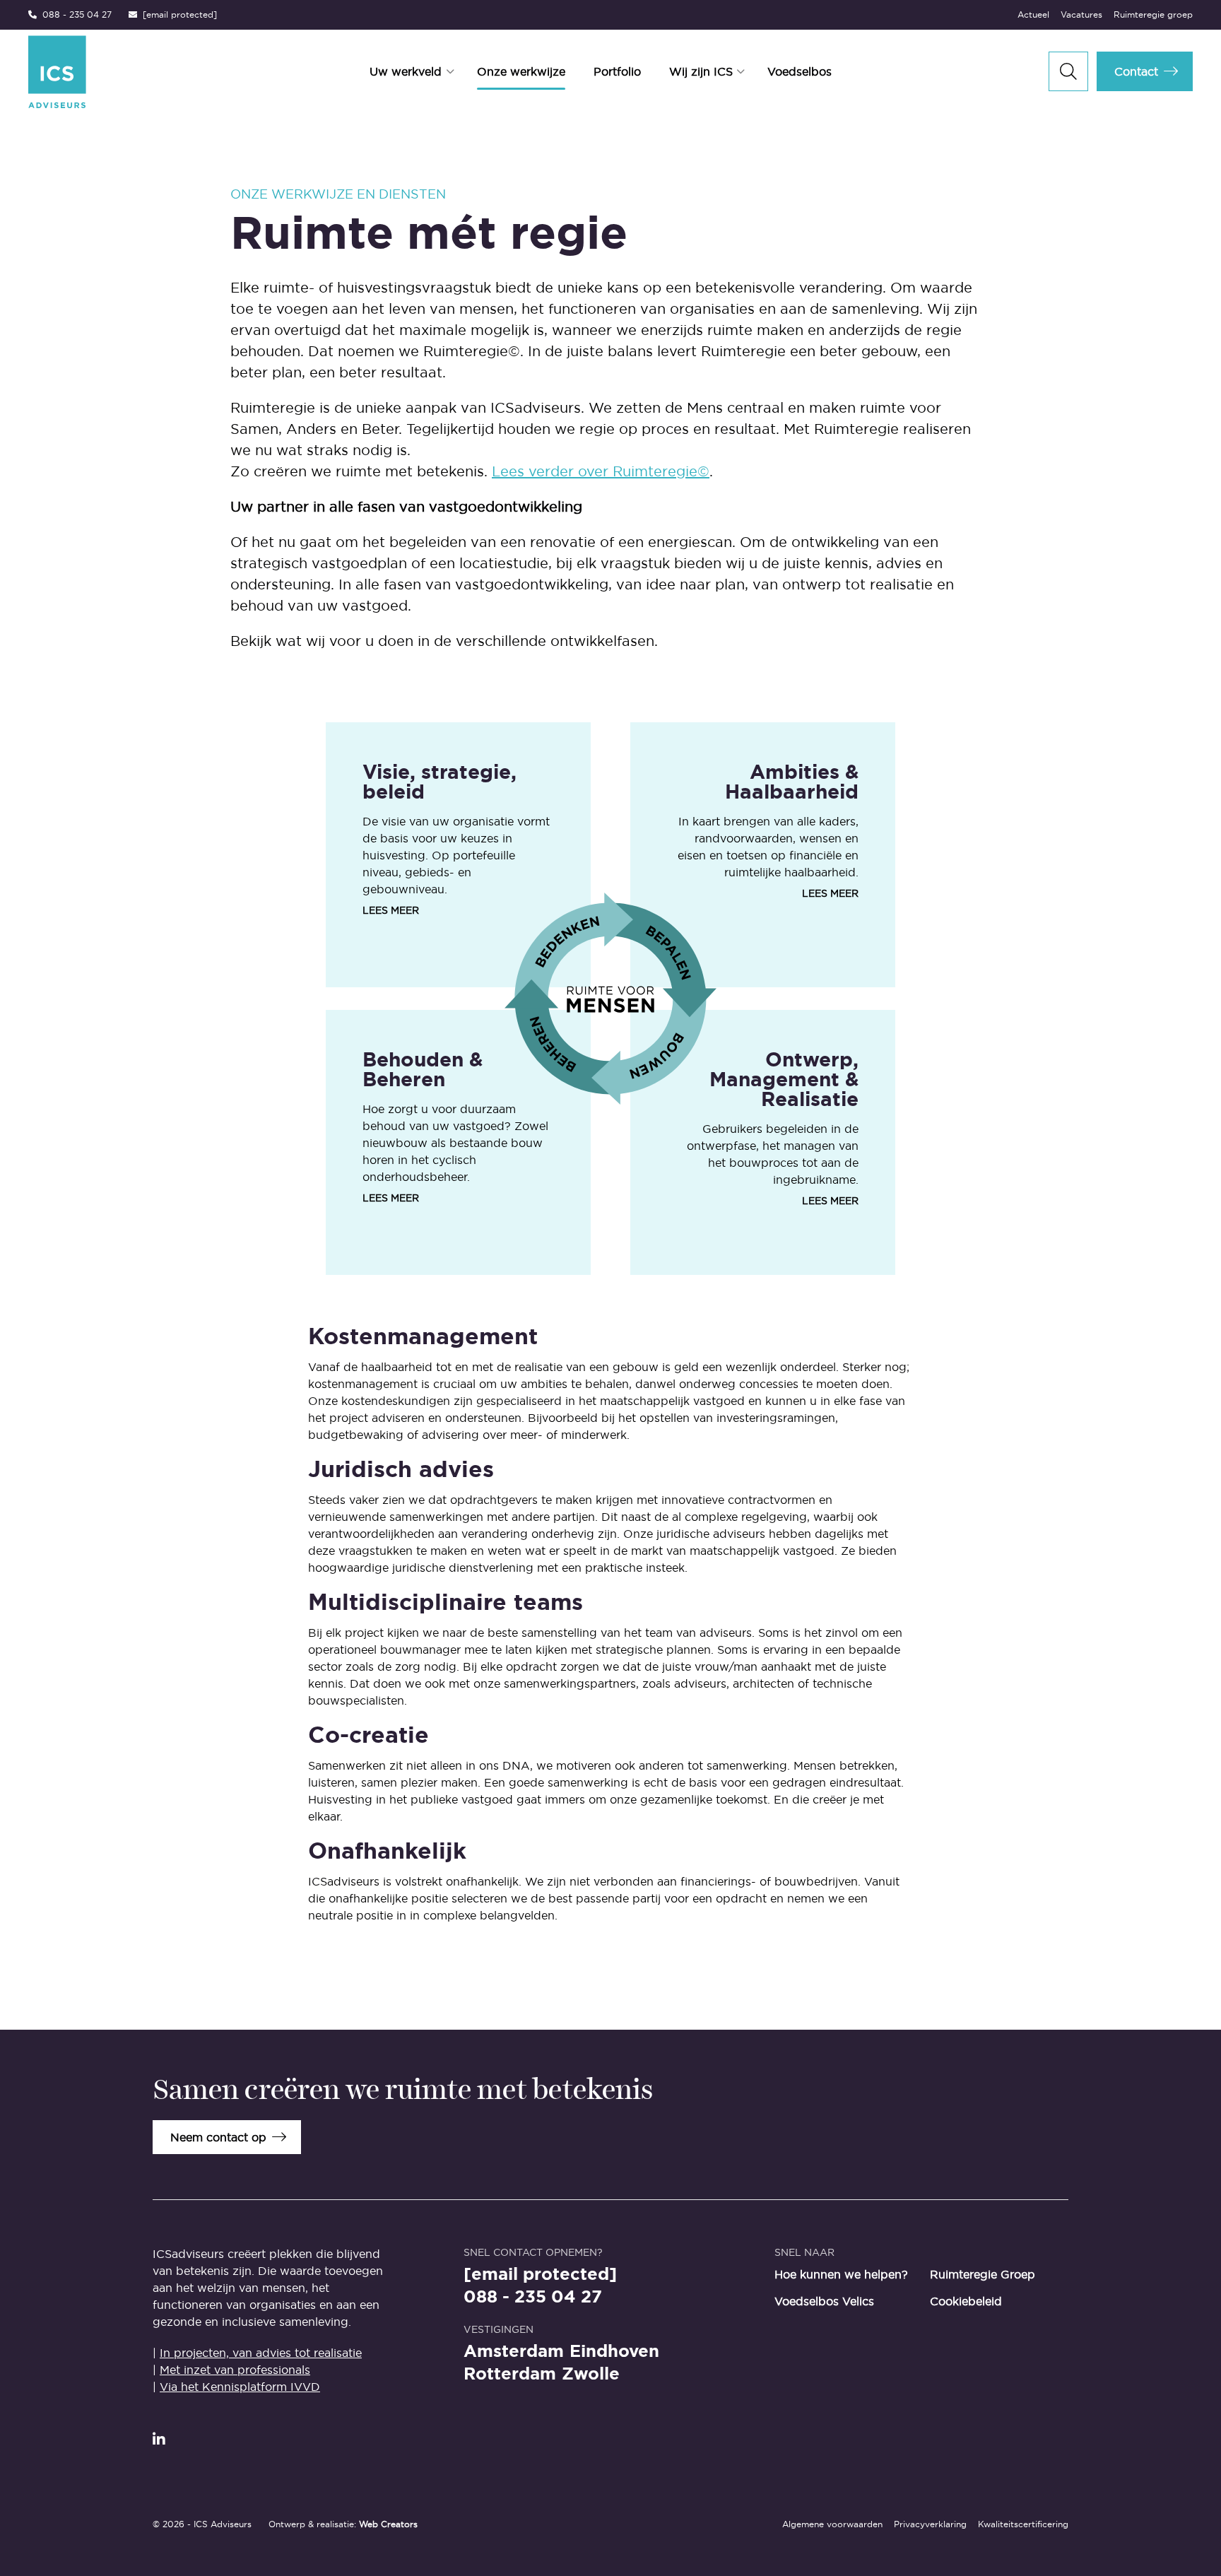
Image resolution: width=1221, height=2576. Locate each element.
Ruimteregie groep (1153, 14)
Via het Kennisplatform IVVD (240, 2387)
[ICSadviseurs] (125, 72)
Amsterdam (514, 2351)
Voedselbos (800, 71)
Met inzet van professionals (235, 2370)
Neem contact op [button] (218, 2137)
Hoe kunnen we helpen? (841, 2274)
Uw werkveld (406, 71)
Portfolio (617, 71)
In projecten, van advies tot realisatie (261, 2353)
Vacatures (1081, 14)
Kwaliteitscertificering (1023, 2524)
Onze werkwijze (521, 71)
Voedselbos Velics (824, 2301)
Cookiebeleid (966, 2301)
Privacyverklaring (930, 2524)
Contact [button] (1136, 71)
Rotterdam (510, 2374)
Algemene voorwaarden (832, 2524)
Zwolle (591, 2374)
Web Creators (388, 2524)
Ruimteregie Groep (983, 2274)
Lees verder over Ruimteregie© (601, 471)
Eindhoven (614, 2351)
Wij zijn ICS (701, 71)
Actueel (1033, 14)
